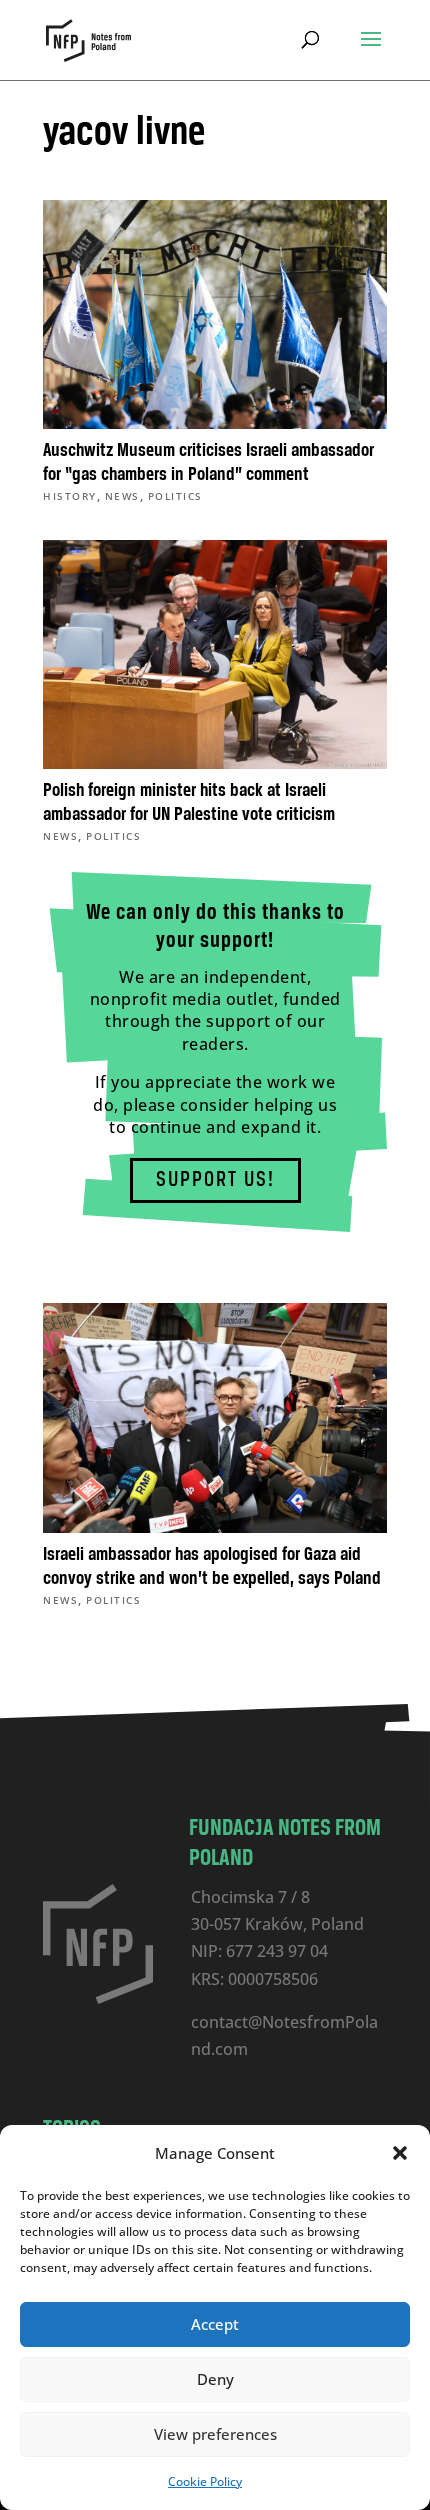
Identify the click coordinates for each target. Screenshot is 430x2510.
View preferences (215, 2434)
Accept (215, 2324)
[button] (400, 2153)
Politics (175, 496)
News (122, 496)
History (70, 496)
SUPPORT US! (215, 1180)
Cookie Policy (205, 2481)
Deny (215, 2379)
